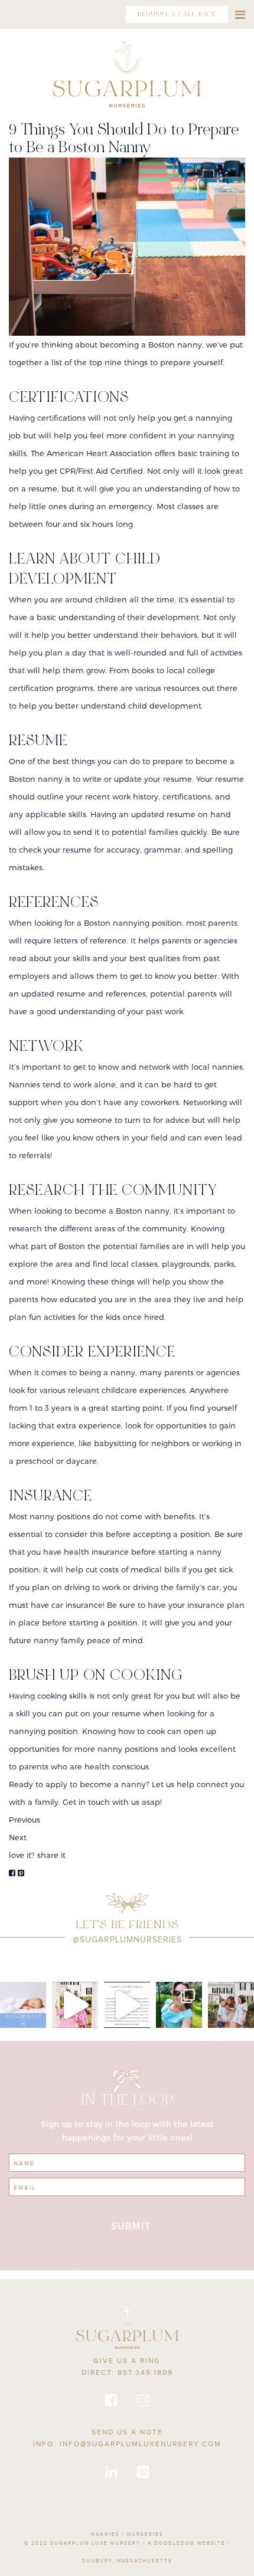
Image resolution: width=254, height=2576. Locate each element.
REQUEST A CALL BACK (177, 14)
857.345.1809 (145, 2372)
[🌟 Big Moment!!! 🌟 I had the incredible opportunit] (179, 2005)
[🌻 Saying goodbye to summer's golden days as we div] (231, 2005)
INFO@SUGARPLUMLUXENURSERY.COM (141, 2444)
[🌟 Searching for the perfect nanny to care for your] (23, 2005)
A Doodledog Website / (189, 2543)
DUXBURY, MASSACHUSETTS (127, 2561)
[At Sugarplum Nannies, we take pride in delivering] (127, 2005)
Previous (25, 1820)
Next (18, 1837)
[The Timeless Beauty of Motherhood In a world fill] (75, 2005)
